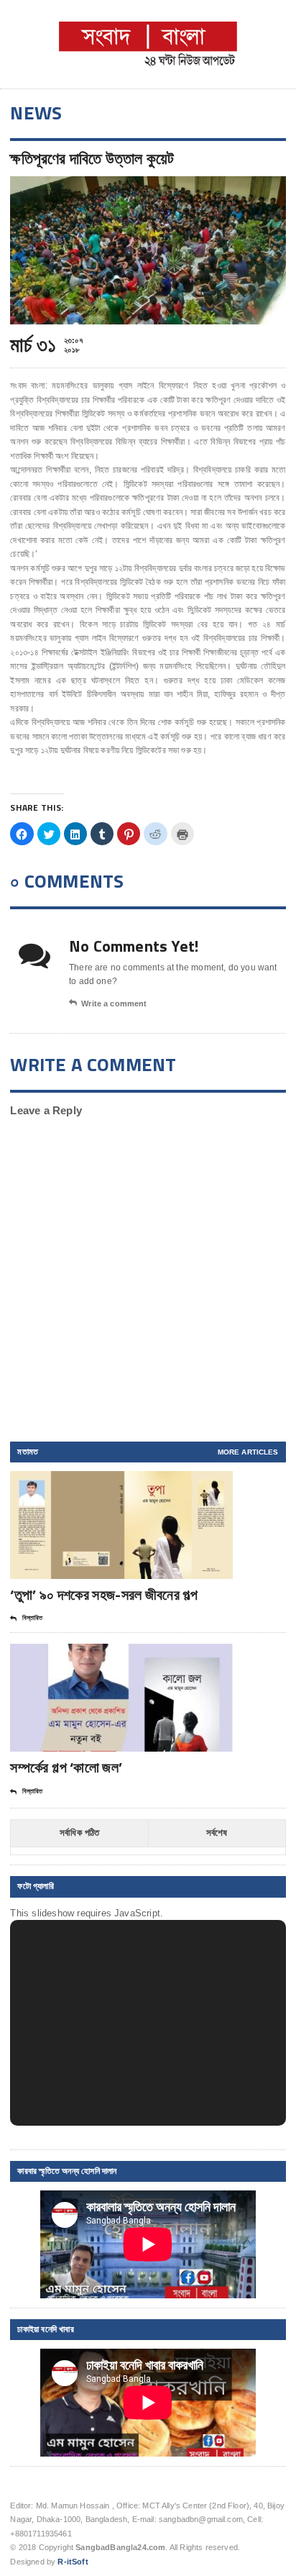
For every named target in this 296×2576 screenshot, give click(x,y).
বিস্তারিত (32, 1618)
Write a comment (114, 1003)
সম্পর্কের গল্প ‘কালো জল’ (66, 1767)
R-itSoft (73, 2562)
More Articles (248, 1452)
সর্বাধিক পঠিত (80, 1833)
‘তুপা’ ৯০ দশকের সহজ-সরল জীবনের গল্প (104, 1594)
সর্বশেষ (217, 1833)
